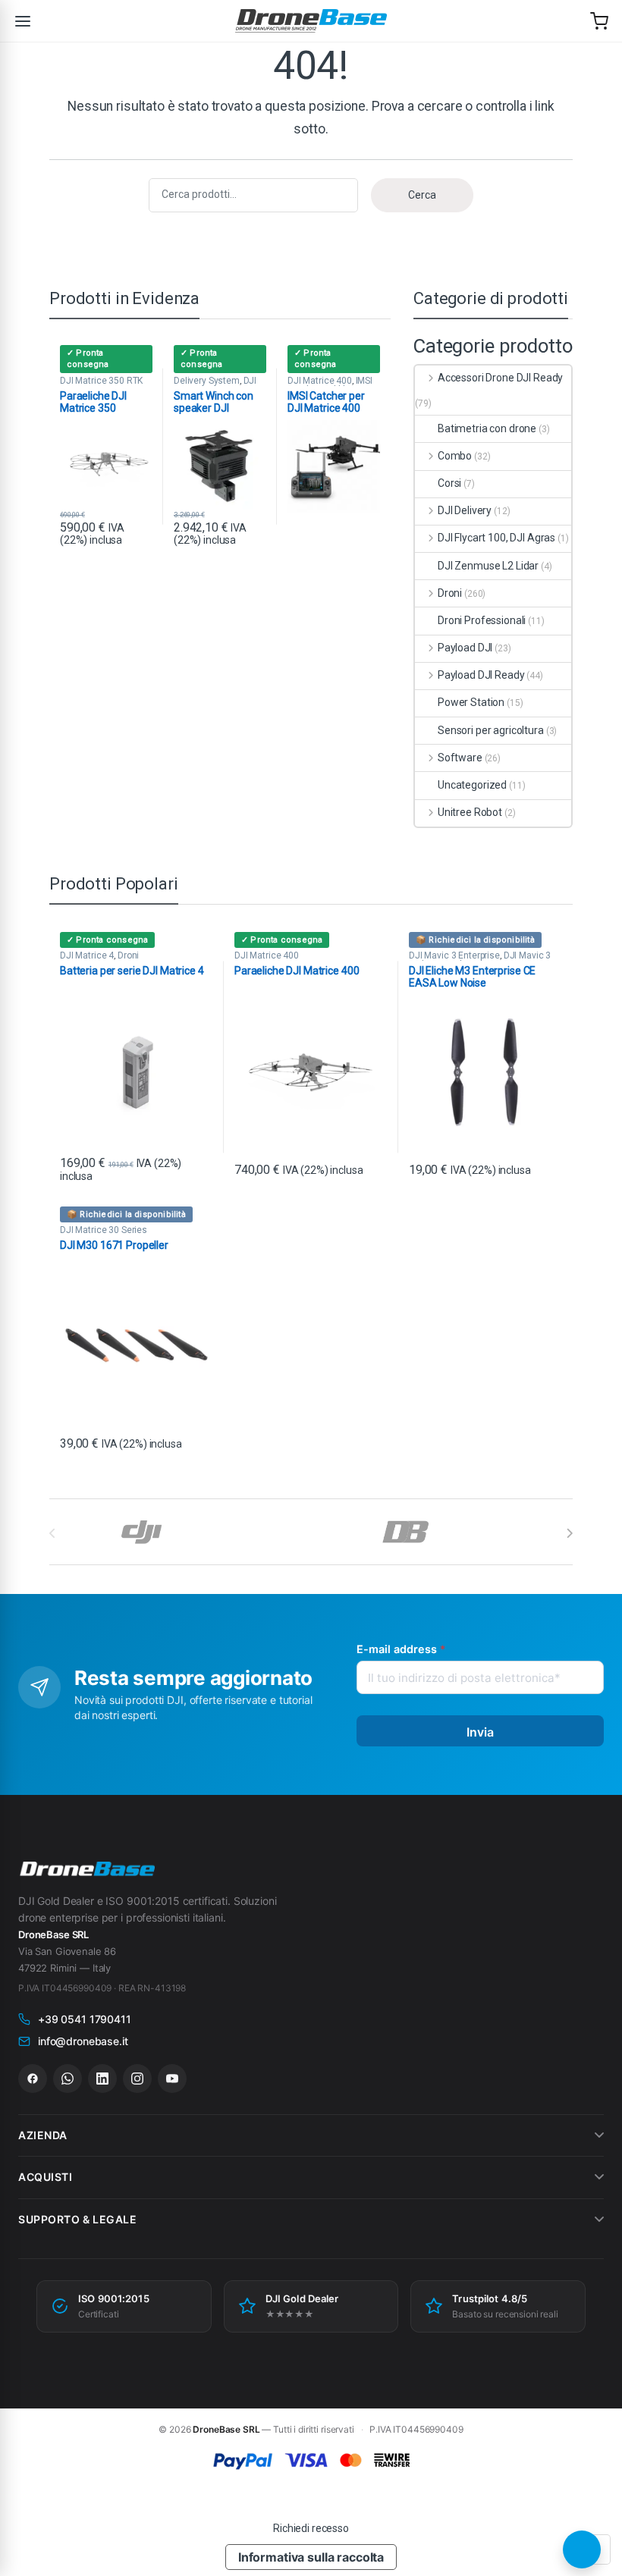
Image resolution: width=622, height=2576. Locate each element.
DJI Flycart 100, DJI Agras (496, 538)
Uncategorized (472, 785)
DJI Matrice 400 (320, 381)
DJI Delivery (465, 510)
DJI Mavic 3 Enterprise (454, 955)
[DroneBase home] (311, 21)
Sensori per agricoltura (491, 730)
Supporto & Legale (78, 2219)
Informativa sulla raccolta (311, 2557)
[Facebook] (33, 2079)
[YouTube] (172, 2079)
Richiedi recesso (311, 2528)
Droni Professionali (482, 620)
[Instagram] (137, 2079)
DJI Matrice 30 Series (104, 1230)
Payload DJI (465, 648)
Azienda (43, 2135)
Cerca (422, 195)
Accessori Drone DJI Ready (500, 378)
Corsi (449, 483)
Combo (455, 456)
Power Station (471, 702)
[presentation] (569, 1533)
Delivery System (207, 381)
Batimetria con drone (487, 428)
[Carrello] (599, 21)
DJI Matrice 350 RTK (101, 381)
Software (460, 758)
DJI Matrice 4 (87, 955)
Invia (481, 1732)
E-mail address (401, 1649)
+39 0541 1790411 (85, 2019)
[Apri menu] (23, 21)
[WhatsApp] (68, 2079)
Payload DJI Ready (481, 675)
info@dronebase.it (83, 2041)
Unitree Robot (470, 812)
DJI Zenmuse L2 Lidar (488, 566)
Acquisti (45, 2177)
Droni (450, 593)
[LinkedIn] (102, 2079)
